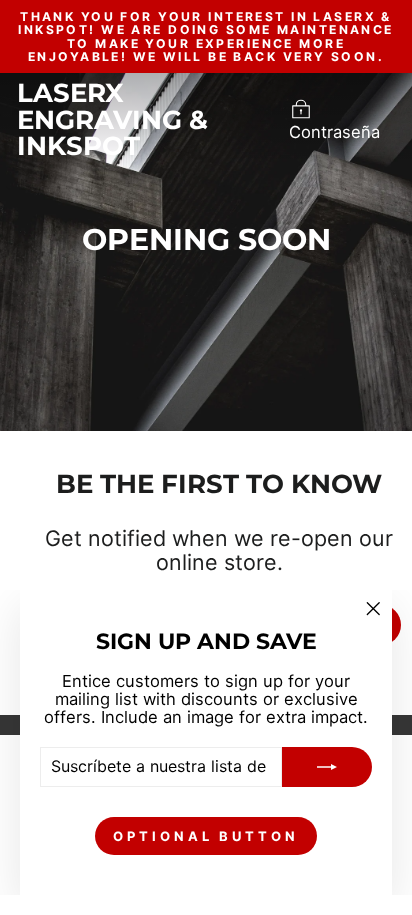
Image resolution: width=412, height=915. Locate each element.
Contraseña (334, 132)
